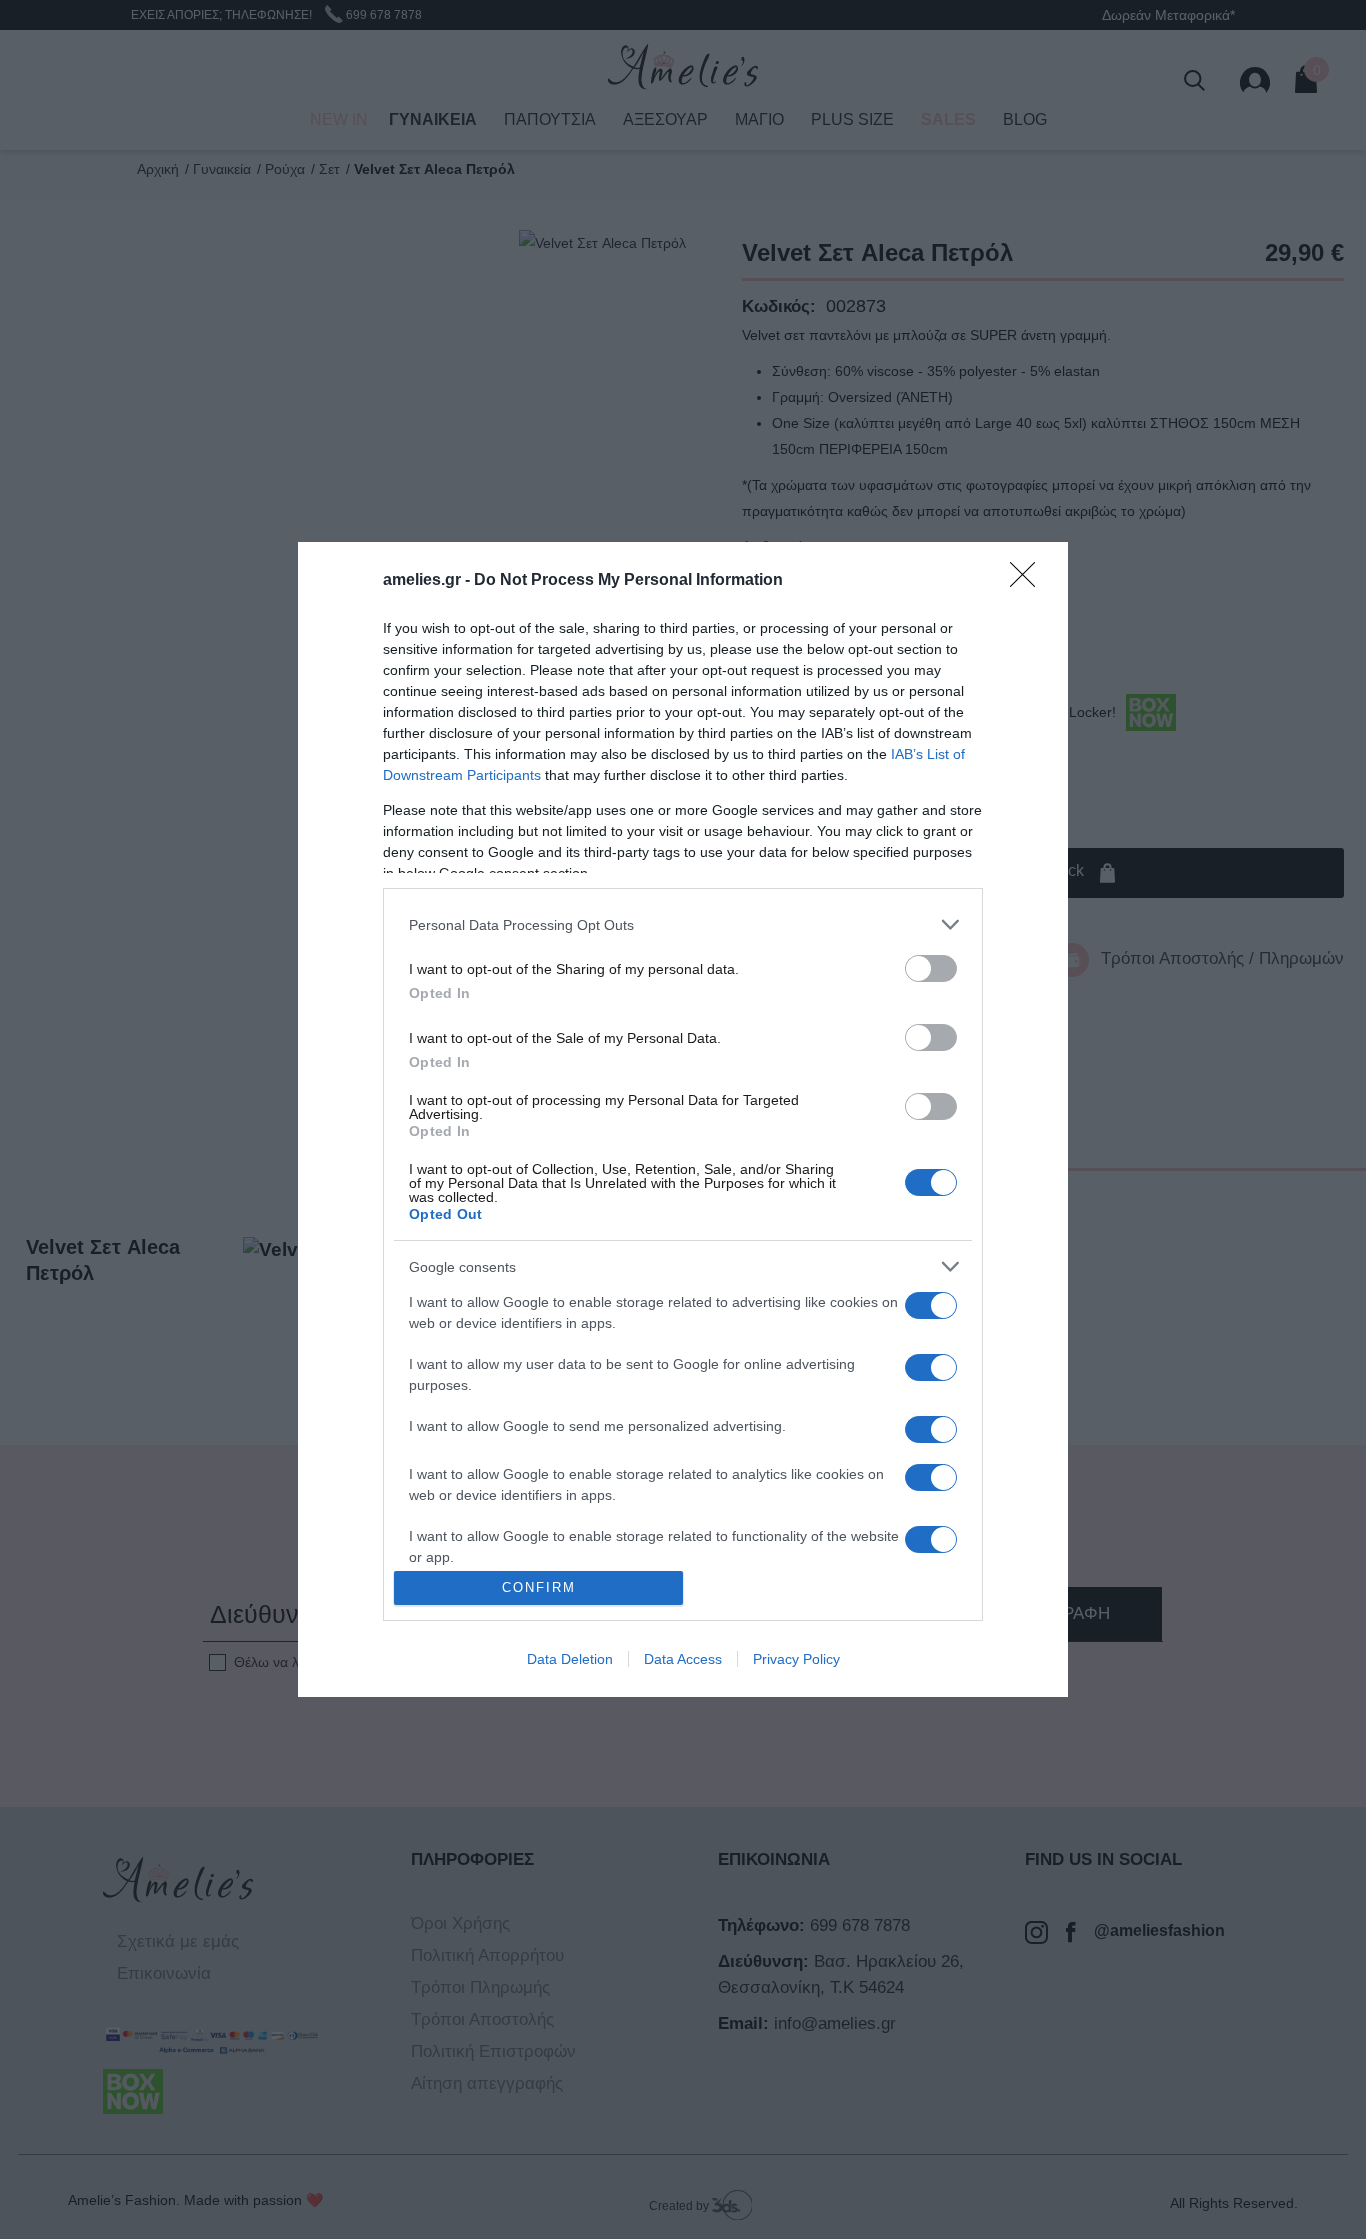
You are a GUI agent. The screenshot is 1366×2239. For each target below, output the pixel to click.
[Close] (1029, 581)
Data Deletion (570, 1659)
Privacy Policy (796, 1659)
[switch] (931, 968)
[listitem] (683, 924)
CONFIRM (539, 1587)
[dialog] (683, 1119)
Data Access (683, 1659)
